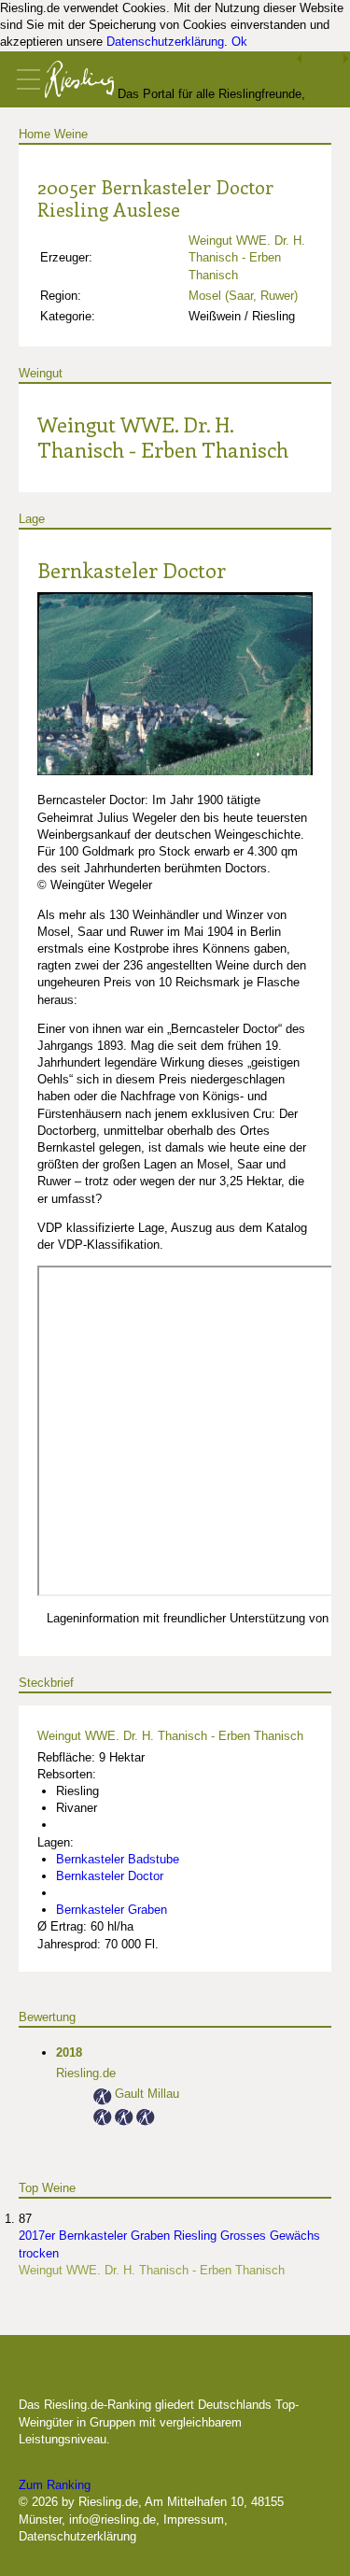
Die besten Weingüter (119, 2375)
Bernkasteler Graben (112, 1910)
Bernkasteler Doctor (132, 570)
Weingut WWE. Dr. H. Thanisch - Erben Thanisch (247, 257)
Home (35, 134)
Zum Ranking (55, 2485)
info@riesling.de (112, 2519)
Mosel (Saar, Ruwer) (243, 296)
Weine (71, 134)
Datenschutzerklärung (165, 42)
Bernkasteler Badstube (118, 1859)
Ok (239, 42)
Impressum (194, 2519)
